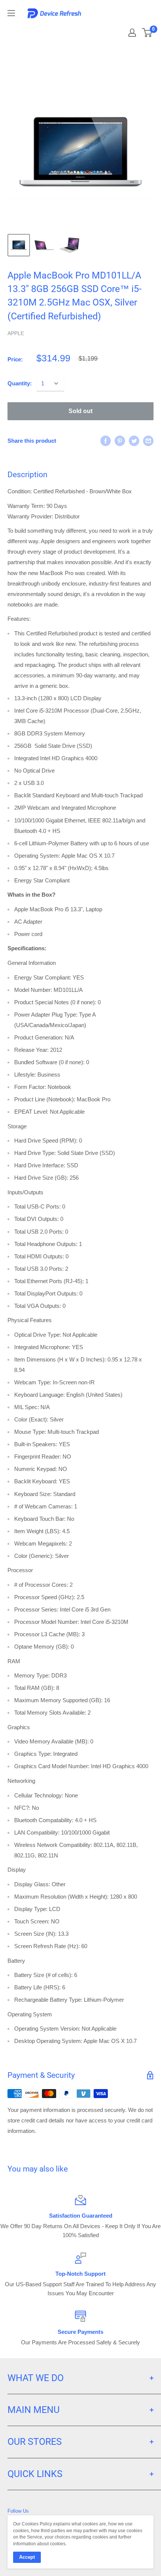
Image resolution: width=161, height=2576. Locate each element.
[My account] (132, 33)
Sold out (80, 411)
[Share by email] (148, 441)
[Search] (106, 30)
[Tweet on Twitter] (134, 441)
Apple (16, 333)
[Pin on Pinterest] (120, 441)
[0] (147, 33)
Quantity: (20, 383)
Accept (27, 2557)
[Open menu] (11, 13)
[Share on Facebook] (106, 441)
